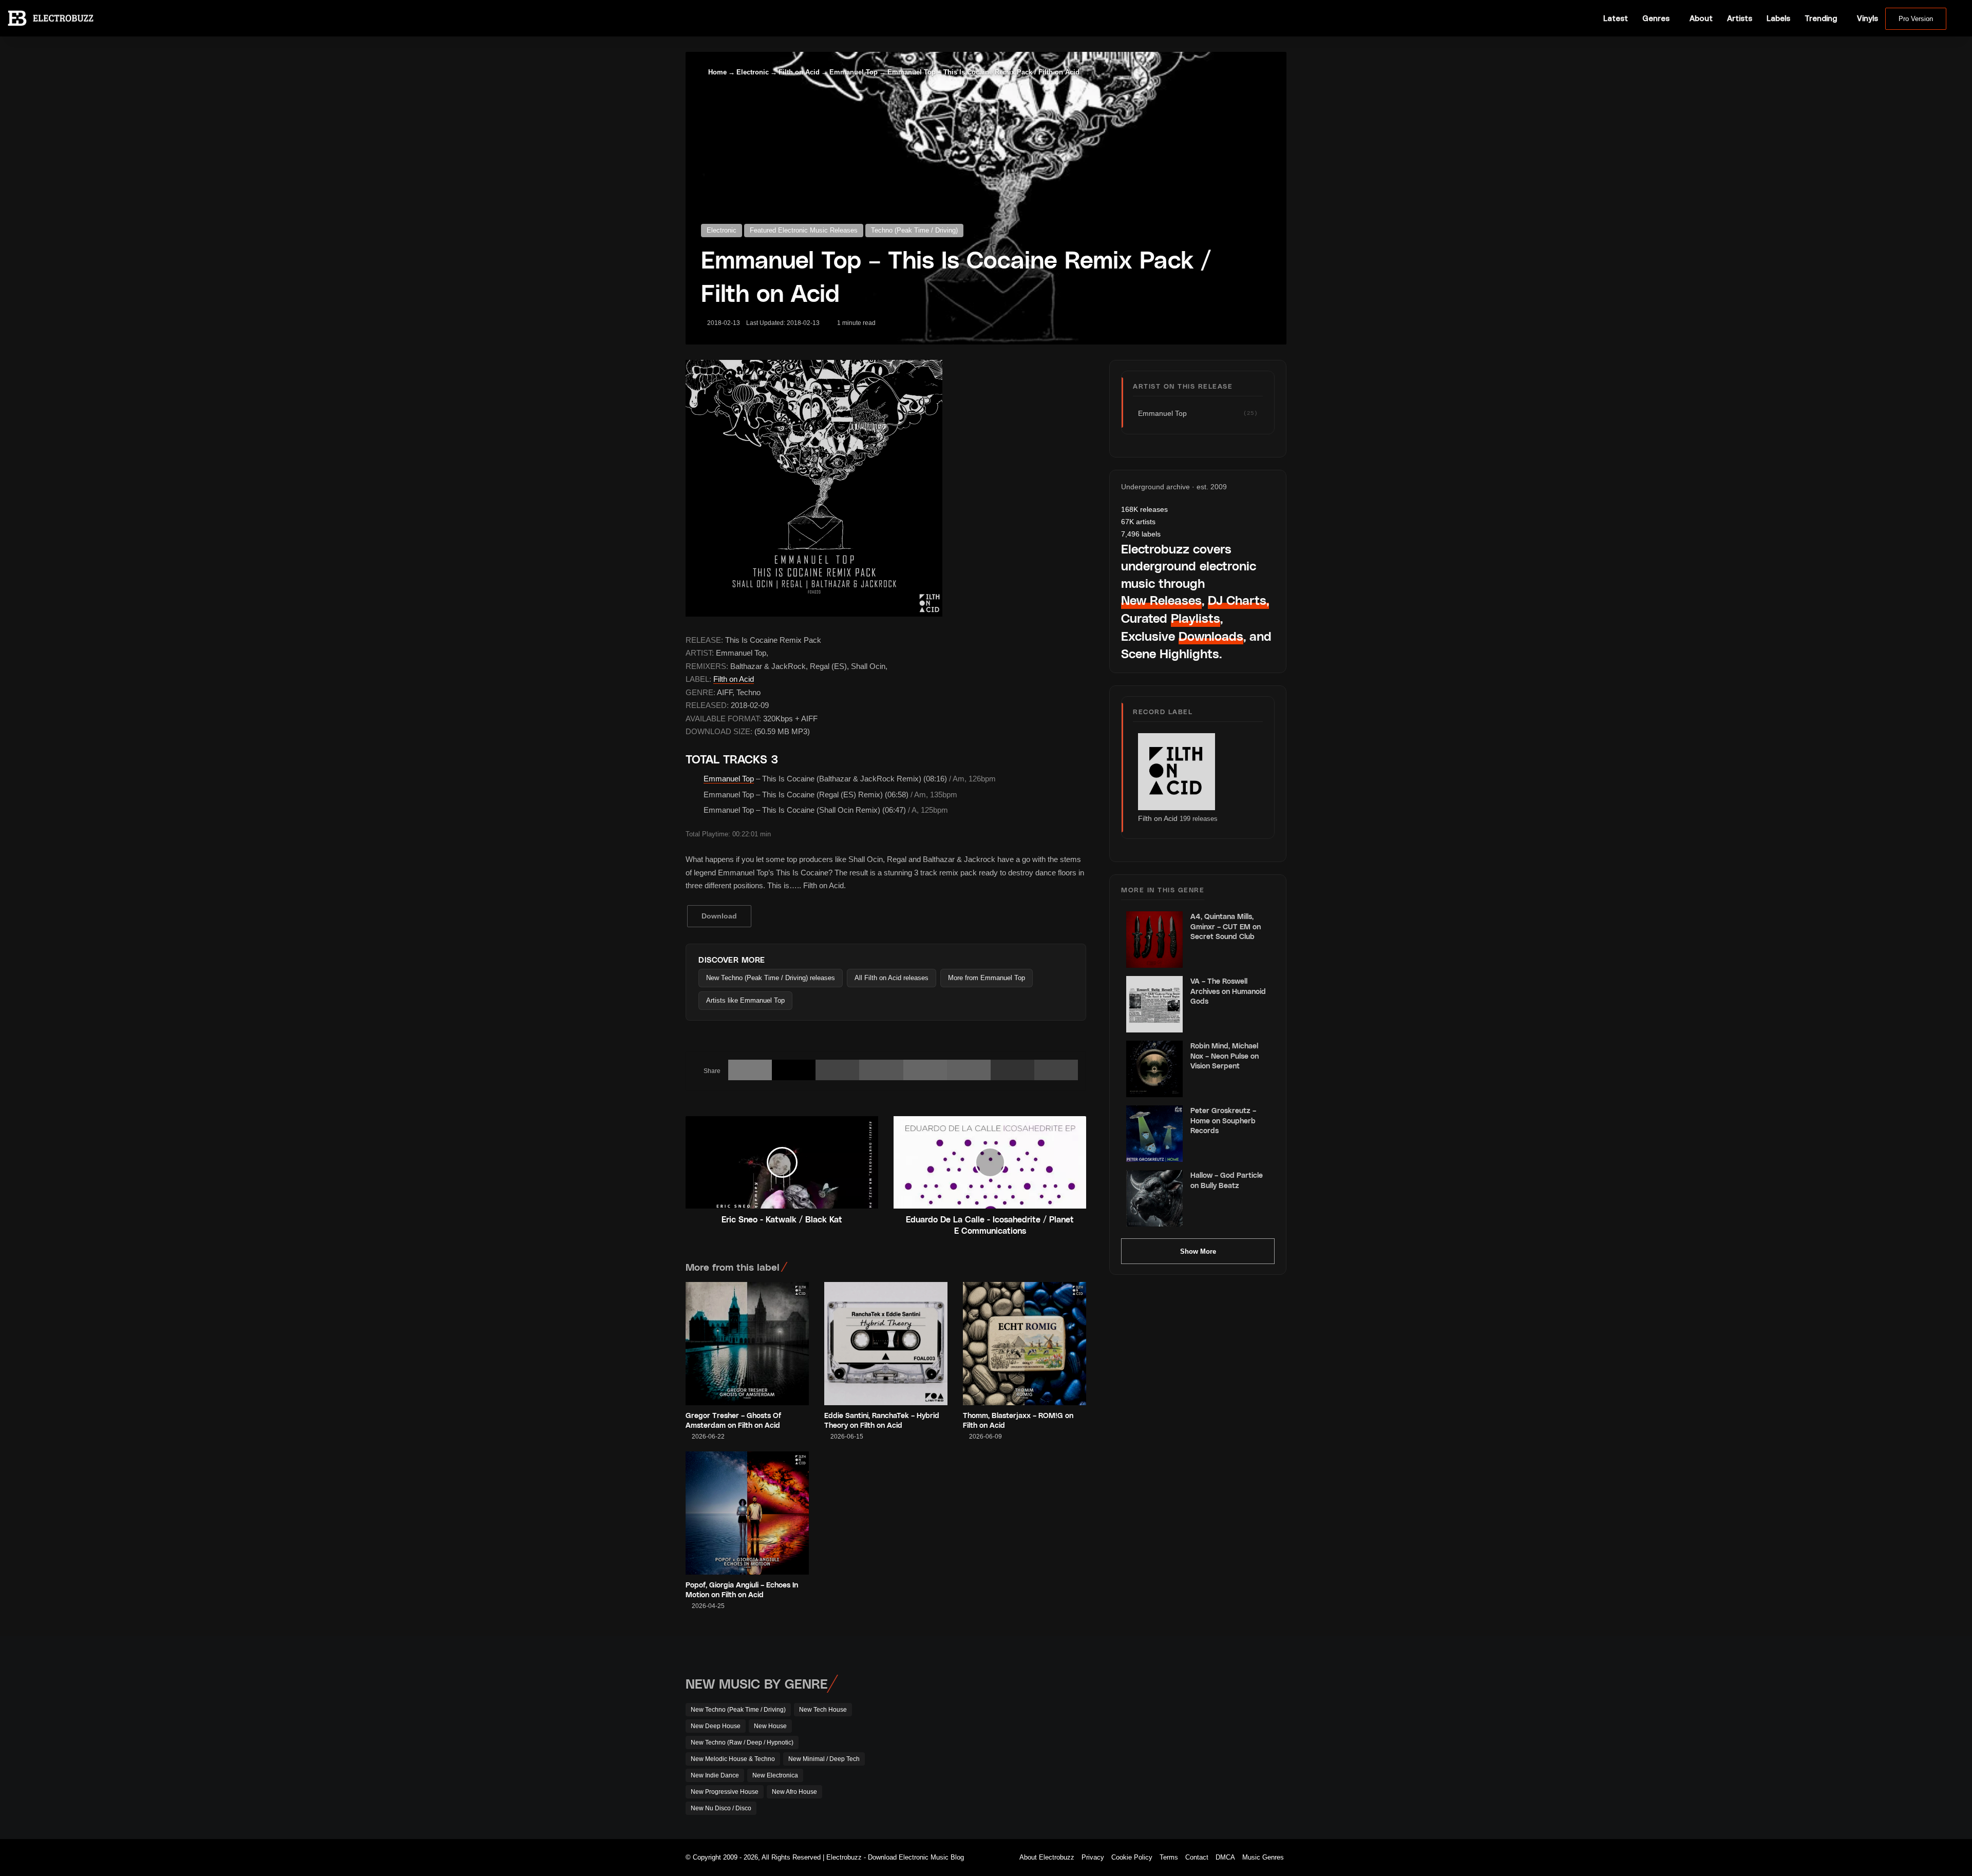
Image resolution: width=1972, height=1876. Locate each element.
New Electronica (775, 1775)
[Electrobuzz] (51, 18)
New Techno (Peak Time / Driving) (738, 1710)
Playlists (1196, 618)
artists (1138, 522)
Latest (1616, 18)
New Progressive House (725, 1792)
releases (1144, 509)
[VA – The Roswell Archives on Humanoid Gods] (1154, 1004)
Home (716, 72)
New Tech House (823, 1710)
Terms (1169, 1857)
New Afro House (794, 1792)
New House (770, 1726)
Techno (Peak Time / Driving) (914, 230)
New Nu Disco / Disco (721, 1808)
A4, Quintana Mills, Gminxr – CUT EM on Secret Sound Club (1226, 926)
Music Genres (1263, 1857)
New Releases (1161, 600)
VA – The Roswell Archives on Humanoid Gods (1228, 991)
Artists (1740, 18)
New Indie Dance (715, 1775)
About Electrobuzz (1047, 1857)
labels (1141, 534)
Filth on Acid (799, 72)
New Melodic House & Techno (733, 1759)
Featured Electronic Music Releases (804, 230)
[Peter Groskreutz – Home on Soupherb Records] (1154, 1134)
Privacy (1093, 1857)
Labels (1778, 18)
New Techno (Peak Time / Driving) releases (771, 978)
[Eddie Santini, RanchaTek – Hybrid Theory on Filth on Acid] (886, 1344)
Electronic (753, 72)
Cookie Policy (1132, 1857)
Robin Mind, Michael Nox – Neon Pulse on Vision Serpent (1225, 1056)
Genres (1656, 18)
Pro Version (1916, 19)
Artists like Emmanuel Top (745, 1000)
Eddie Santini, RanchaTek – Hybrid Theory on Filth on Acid (882, 1420)
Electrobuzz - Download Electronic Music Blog (895, 1857)
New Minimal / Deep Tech (824, 1759)
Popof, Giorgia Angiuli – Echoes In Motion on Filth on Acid (742, 1590)
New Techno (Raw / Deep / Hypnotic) (742, 1743)
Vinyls (1867, 18)
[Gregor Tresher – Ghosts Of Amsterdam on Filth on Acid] (747, 1344)
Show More (1198, 1251)
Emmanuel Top (854, 72)
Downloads (1211, 636)
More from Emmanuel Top (987, 978)
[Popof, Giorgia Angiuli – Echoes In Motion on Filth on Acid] (747, 1513)
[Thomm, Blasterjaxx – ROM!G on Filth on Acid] (1025, 1344)
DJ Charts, (1238, 600)
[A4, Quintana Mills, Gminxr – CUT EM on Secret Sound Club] (1154, 940)
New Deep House (716, 1726)
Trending (1821, 18)
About (1701, 18)
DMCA (1225, 1857)
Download (719, 916)
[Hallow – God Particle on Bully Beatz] (1154, 1198)
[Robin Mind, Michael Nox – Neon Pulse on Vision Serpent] (1154, 1069)
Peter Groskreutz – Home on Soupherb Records (1223, 1120)
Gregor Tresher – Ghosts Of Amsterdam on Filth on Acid (733, 1420)
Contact (1197, 1857)
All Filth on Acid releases (892, 978)
